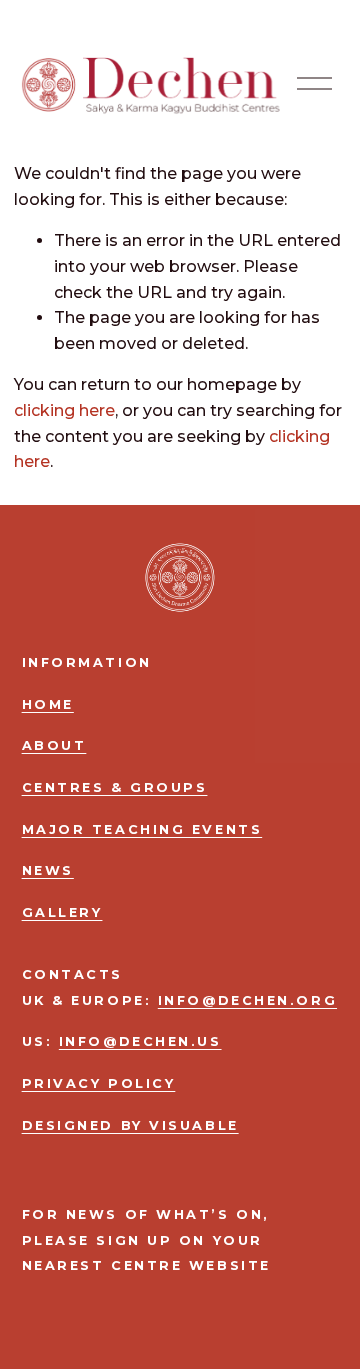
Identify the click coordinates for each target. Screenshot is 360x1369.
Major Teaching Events (142, 829)
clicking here (64, 410)
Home (48, 704)
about (54, 745)
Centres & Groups (115, 787)
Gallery (62, 912)
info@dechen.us (140, 1041)
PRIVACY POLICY (99, 1083)
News (48, 870)
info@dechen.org (247, 1000)
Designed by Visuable (130, 1125)
